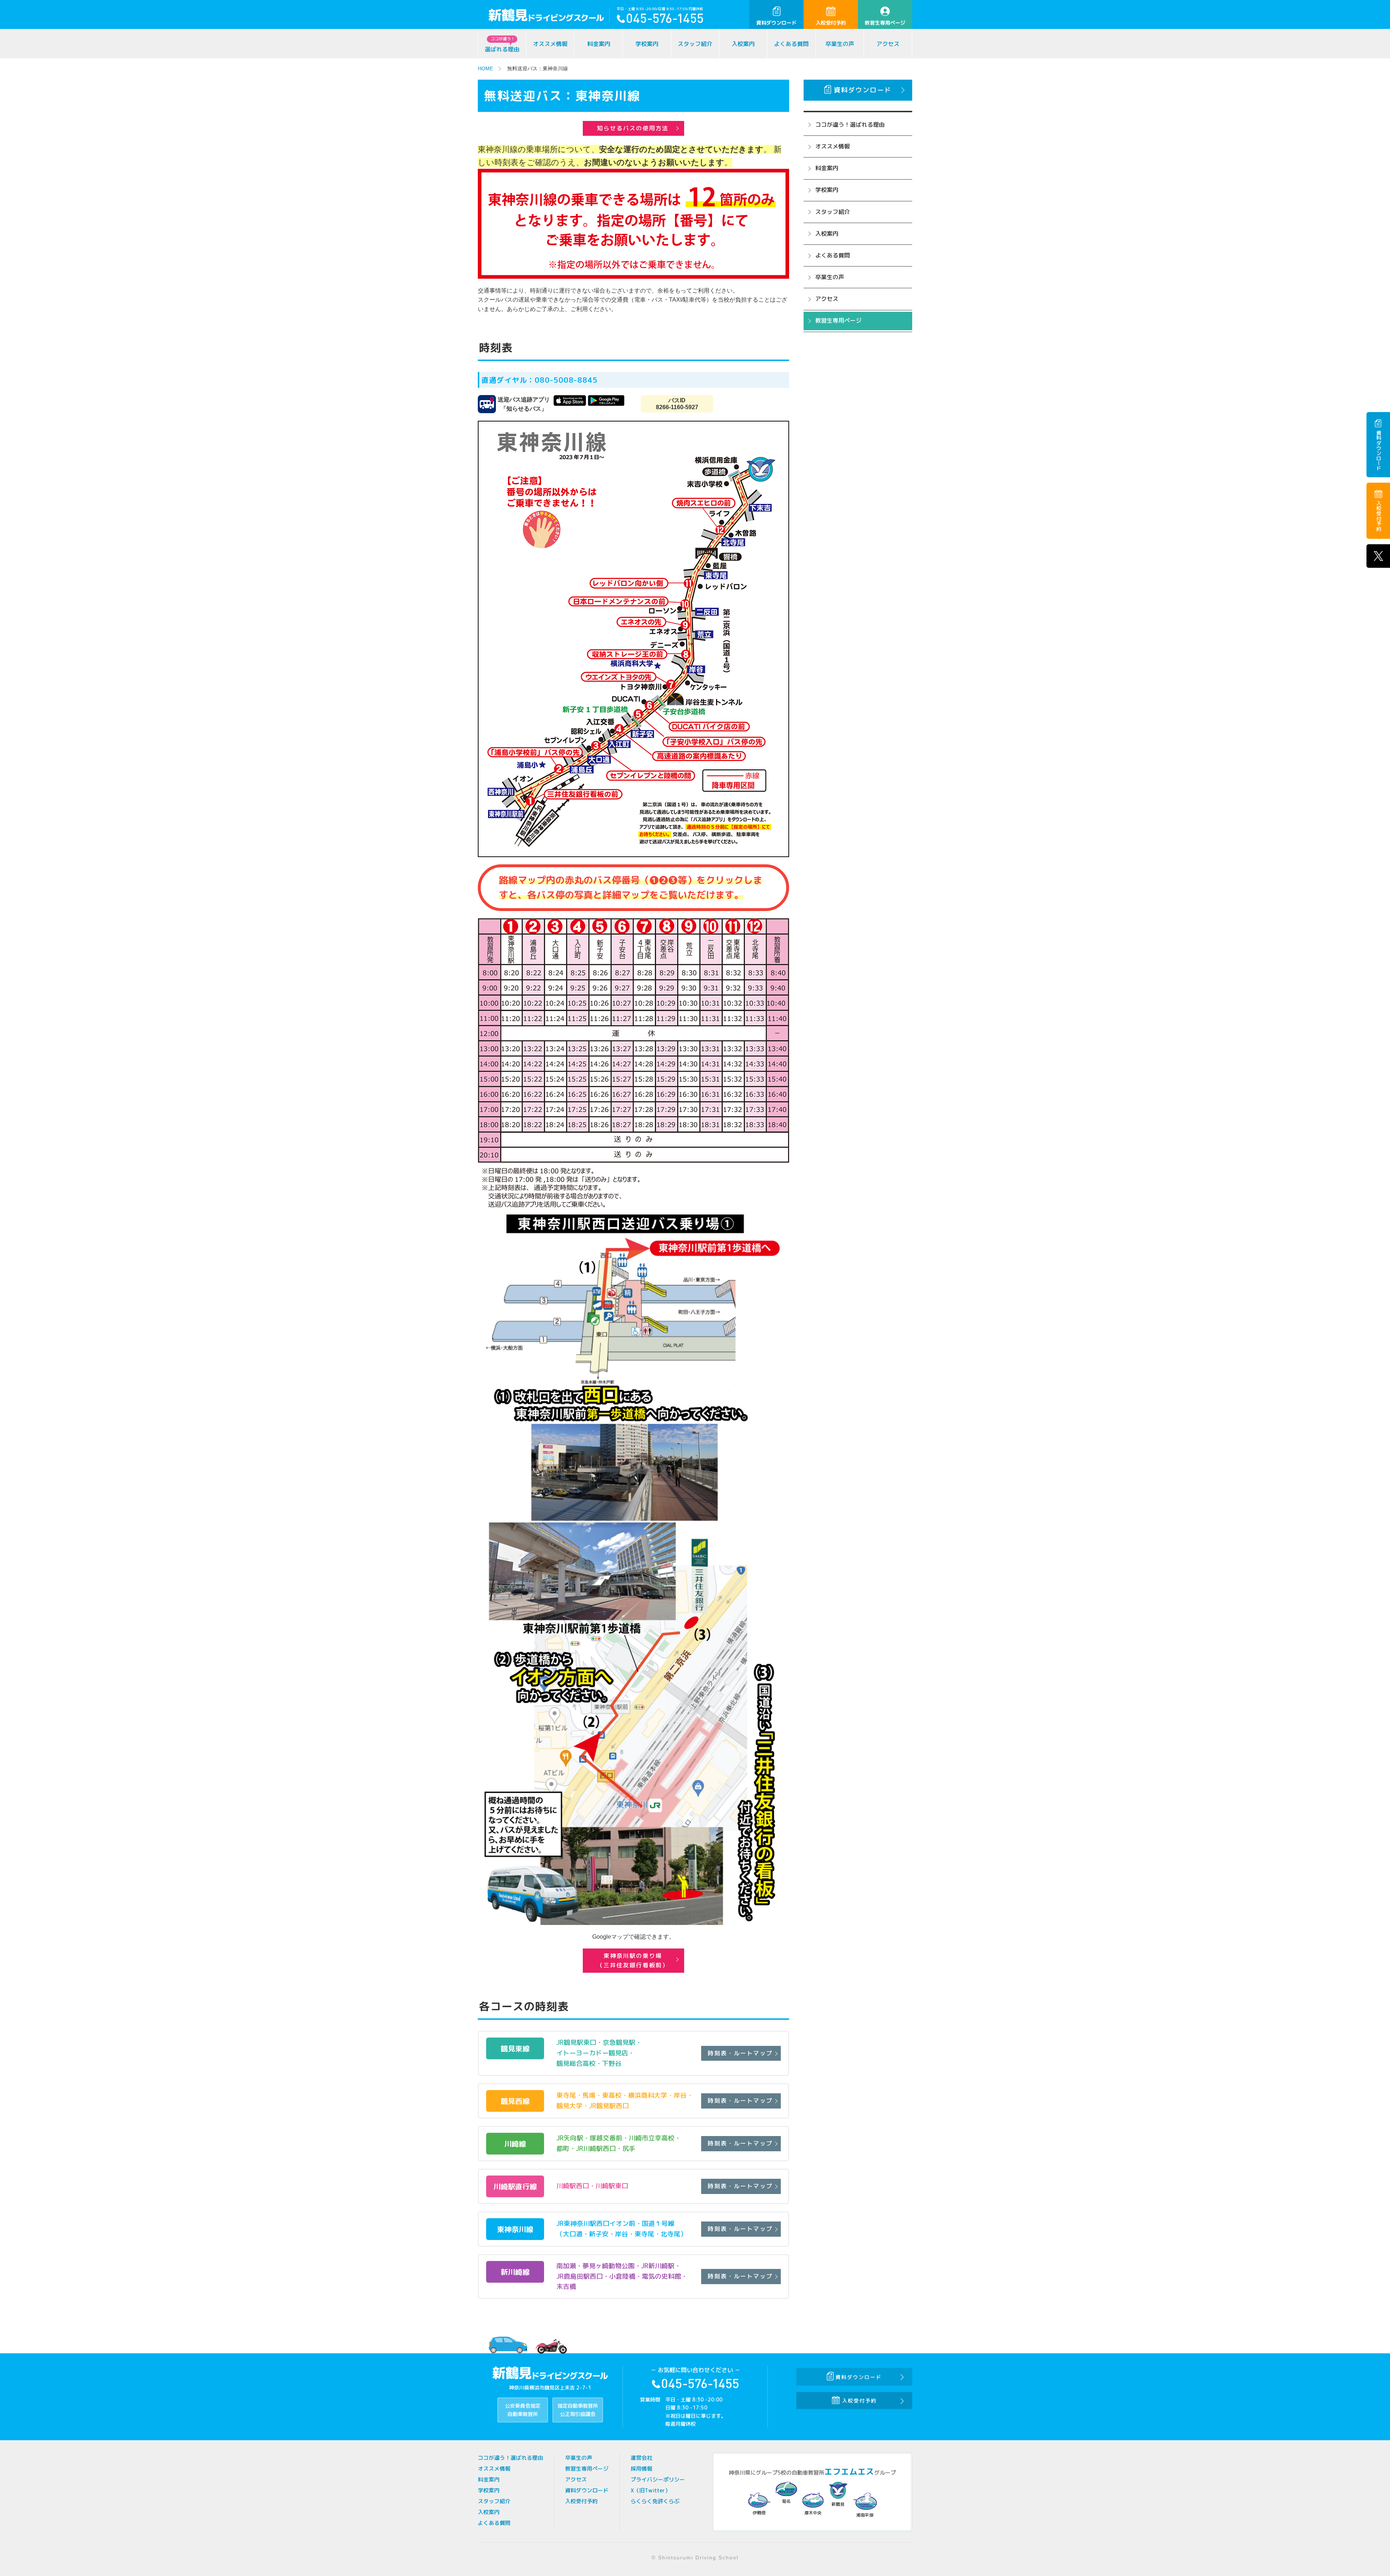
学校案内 (647, 44)
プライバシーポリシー (658, 2479)
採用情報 (641, 2469)
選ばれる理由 (502, 45)
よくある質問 (791, 44)
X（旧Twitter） (650, 2490)
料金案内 (599, 44)
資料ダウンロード (776, 23)
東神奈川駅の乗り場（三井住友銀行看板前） (633, 1960)
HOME (485, 68)
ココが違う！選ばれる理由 (850, 125)
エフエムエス (849, 2472)
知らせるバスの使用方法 (633, 128)
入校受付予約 (831, 23)
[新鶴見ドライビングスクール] (549, 16)
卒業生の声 (840, 44)
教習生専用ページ (885, 23)
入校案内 (743, 44)
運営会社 (641, 2458)
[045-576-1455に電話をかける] (660, 20)
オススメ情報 (550, 44)
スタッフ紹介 (695, 44)
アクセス (888, 44)
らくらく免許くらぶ (655, 2501)
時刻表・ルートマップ (740, 2053)
